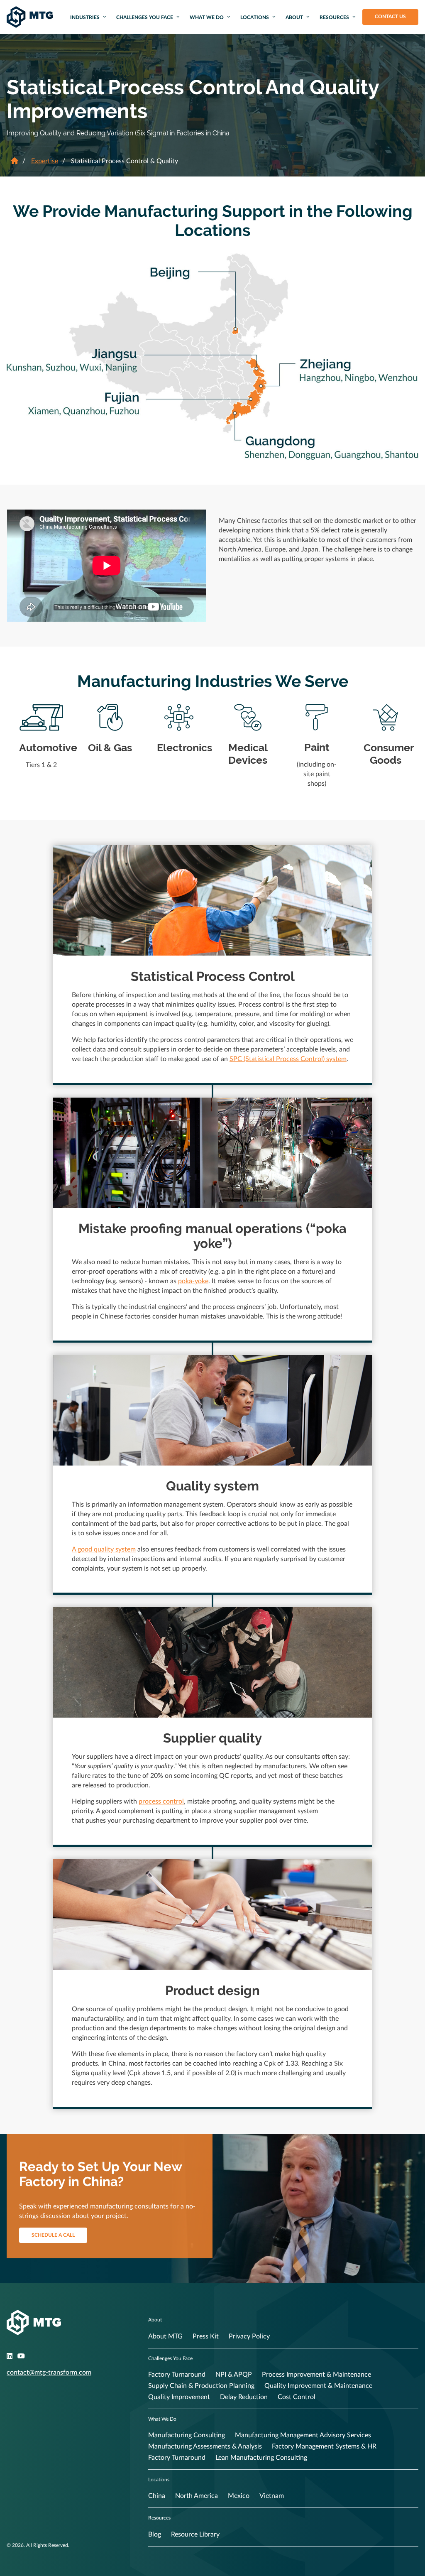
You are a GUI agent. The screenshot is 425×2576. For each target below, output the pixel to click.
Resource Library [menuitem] (195, 2534)
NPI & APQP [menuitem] (234, 2375)
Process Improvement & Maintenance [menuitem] (316, 2375)
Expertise (45, 161)
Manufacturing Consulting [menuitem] (187, 2435)
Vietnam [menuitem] (272, 2496)
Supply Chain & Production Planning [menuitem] (201, 2386)
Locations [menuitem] (255, 17)
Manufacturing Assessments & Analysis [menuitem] (205, 2446)
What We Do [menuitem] (207, 17)
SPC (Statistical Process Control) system (288, 1059)
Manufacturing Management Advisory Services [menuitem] (303, 2435)
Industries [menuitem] (85, 17)
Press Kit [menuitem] (206, 2336)
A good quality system (104, 1549)
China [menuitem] (157, 2496)
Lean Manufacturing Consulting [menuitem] (261, 2458)
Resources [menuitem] (334, 17)
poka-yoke (193, 1281)
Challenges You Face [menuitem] (145, 17)
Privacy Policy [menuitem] (249, 2336)
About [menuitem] (294, 17)
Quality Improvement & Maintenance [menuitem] (318, 2386)
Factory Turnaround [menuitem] (177, 2375)
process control (161, 1801)
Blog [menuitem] (155, 2534)
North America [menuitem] (197, 2496)
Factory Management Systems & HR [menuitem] (324, 2446)
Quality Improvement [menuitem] (179, 2397)
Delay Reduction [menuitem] (244, 2397)
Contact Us (390, 17)
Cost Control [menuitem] (297, 2397)
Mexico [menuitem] (239, 2496)
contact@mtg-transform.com (49, 2373)
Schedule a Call (53, 2235)
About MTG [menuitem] (165, 2336)
